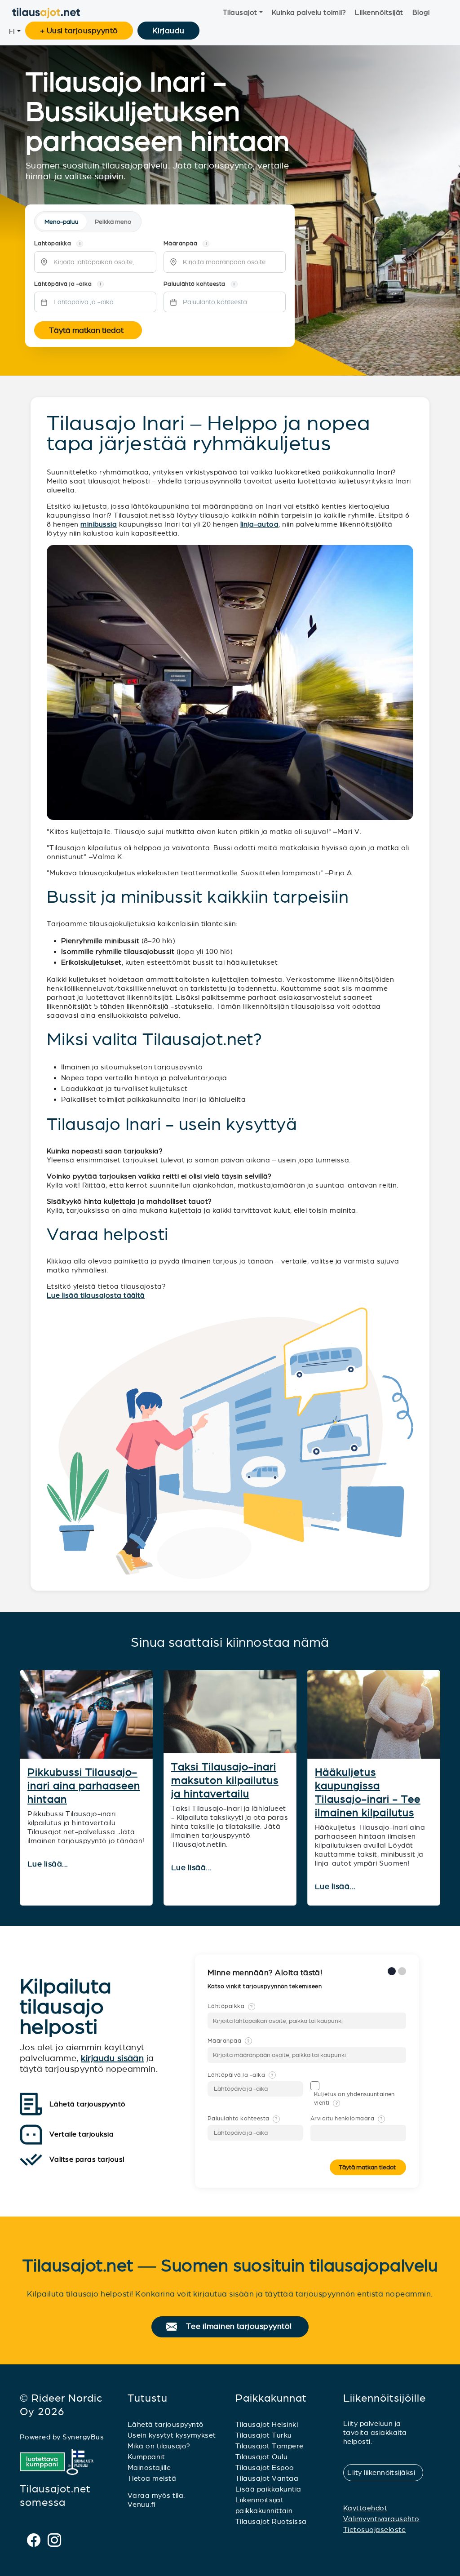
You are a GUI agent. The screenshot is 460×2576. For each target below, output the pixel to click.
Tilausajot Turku (264, 2435)
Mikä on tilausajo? (159, 2446)
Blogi (421, 12)
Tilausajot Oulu (261, 2457)
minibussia (99, 524)
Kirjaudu (168, 31)
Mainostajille (149, 2467)
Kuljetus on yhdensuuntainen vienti (354, 2099)
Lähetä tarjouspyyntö (166, 2424)
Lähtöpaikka (230, 2006)
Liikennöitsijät (379, 12)
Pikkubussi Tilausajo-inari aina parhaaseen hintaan (84, 1786)
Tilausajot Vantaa (267, 2478)
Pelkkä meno (113, 222)
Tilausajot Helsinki (267, 2424)
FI (12, 31)
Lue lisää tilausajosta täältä (96, 1295)
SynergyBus (83, 2437)
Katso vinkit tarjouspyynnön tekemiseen (265, 1986)
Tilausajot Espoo (265, 2467)
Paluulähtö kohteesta (243, 2119)
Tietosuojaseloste (374, 2529)
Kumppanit (146, 2457)
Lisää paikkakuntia (268, 2489)
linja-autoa (259, 524)
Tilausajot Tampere (270, 2446)
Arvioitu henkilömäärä (346, 2119)
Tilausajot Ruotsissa (271, 2521)
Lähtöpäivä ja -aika (240, 2075)
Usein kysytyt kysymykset (172, 2435)
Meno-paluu (62, 222)
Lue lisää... (49, 1864)
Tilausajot (240, 12)
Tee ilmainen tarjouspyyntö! (243, 2327)
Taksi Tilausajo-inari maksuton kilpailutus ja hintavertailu (225, 1780)
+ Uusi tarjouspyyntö (79, 31)
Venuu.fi (142, 2504)
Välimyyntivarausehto (381, 2519)
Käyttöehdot (365, 2508)
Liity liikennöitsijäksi (385, 2472)
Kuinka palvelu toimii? (309, 12)
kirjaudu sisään (112, 2058)
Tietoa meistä (152, 2478)
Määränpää (229, 2041)
